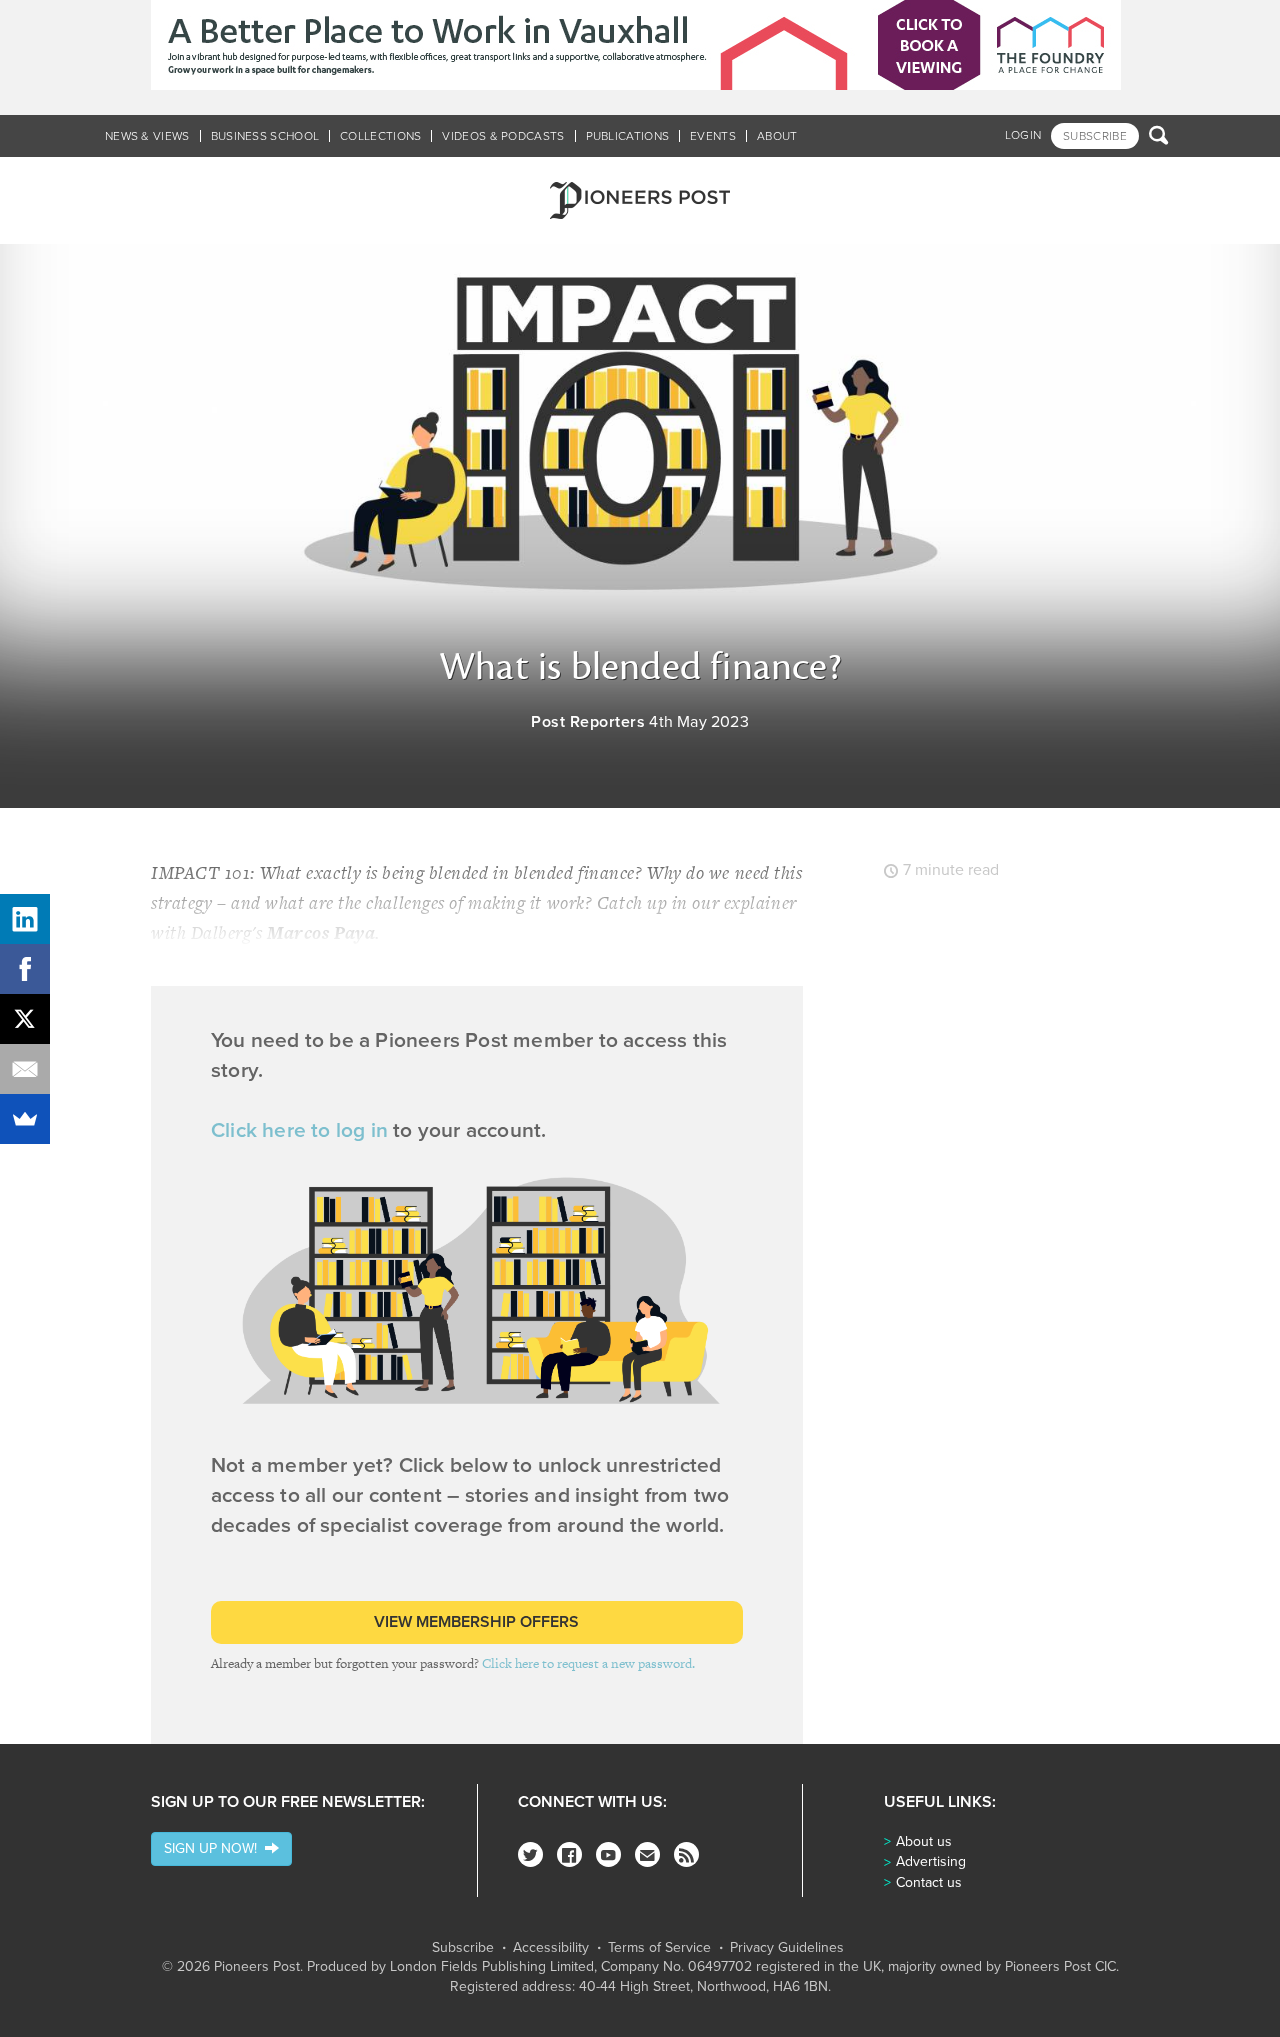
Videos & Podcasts (503, 136)
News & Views (147, 136)
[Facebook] (569, 1854)
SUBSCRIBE (1095, 136)
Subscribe (463, 1948)
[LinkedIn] (25, 919)
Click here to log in (299, 1130)
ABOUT (777, 136)
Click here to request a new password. (588, 1663)
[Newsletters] (647, 1854)
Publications (628, 136)
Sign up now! (214, 1848)
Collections (380, 136)
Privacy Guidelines (787, 1948)
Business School (265, 136)
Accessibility (551, 1948)
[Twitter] (530, 1854)
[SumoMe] (25, 1119)
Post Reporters (588, 722)
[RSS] (686, 1854)
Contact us (929, 1882)
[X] (25, 1019)
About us (924, 1841)
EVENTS (713, 136)
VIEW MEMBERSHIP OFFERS (476, 1622)
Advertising (931, 1861)
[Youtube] (608, 1854)
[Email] (25, 1069)
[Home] (640, 200)
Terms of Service (659, 1948)
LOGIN (1023, 135)
